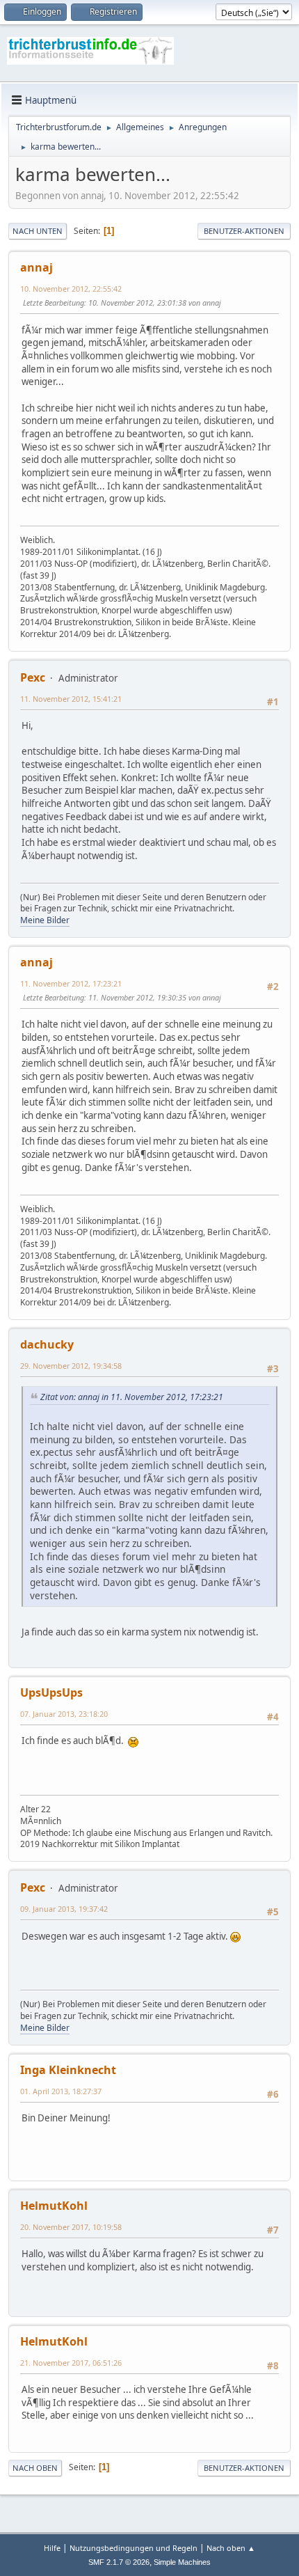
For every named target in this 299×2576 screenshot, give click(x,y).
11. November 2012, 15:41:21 (71, 699)
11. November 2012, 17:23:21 (71, 983)
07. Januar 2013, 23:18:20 (64, 1714)
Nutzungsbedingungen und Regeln (134, 2548)
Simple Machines (182, 2562)
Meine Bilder (45, 920)
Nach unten (38, 231)
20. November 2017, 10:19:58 (71, 2227)
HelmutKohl (54, 2206)
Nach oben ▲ (231, 2548)
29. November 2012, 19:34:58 (71, 1366)
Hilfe (52, 2548)
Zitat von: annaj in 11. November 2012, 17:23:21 (132, 1397)
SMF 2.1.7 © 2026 (119, 2562)
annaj (37, 267)
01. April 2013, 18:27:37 (61, 2091)
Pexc (33, 677)
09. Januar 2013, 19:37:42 (64, 1909)
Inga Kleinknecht (68, 2070)
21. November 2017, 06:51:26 (71, 2363)
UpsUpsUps (51, 1693)
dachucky (47, 1344)
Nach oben (35, 2468)
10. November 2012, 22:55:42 (71, 289)
